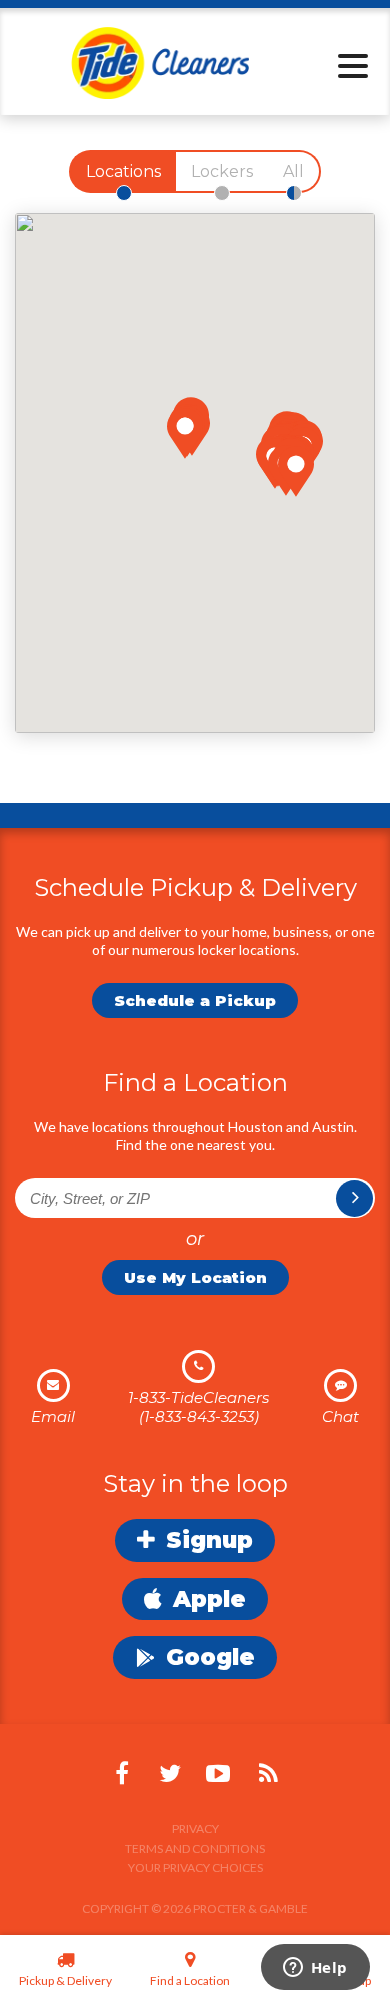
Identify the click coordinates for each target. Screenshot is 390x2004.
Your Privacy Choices (195, 1867)
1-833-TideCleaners (198, 1397)
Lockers (222, 171)
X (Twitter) (170, 1774)
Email (53, 1416)
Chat (340, 1416)
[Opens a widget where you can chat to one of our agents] (315, 1969)
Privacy (195, 1828)
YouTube (218, 1774)
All (293, 171)
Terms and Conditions (195, 1848)
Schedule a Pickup (195, 1000)
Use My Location (195, 1277)
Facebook (122, 1774)
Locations (123, 171)
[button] (185, 433)
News (268, 1774)
